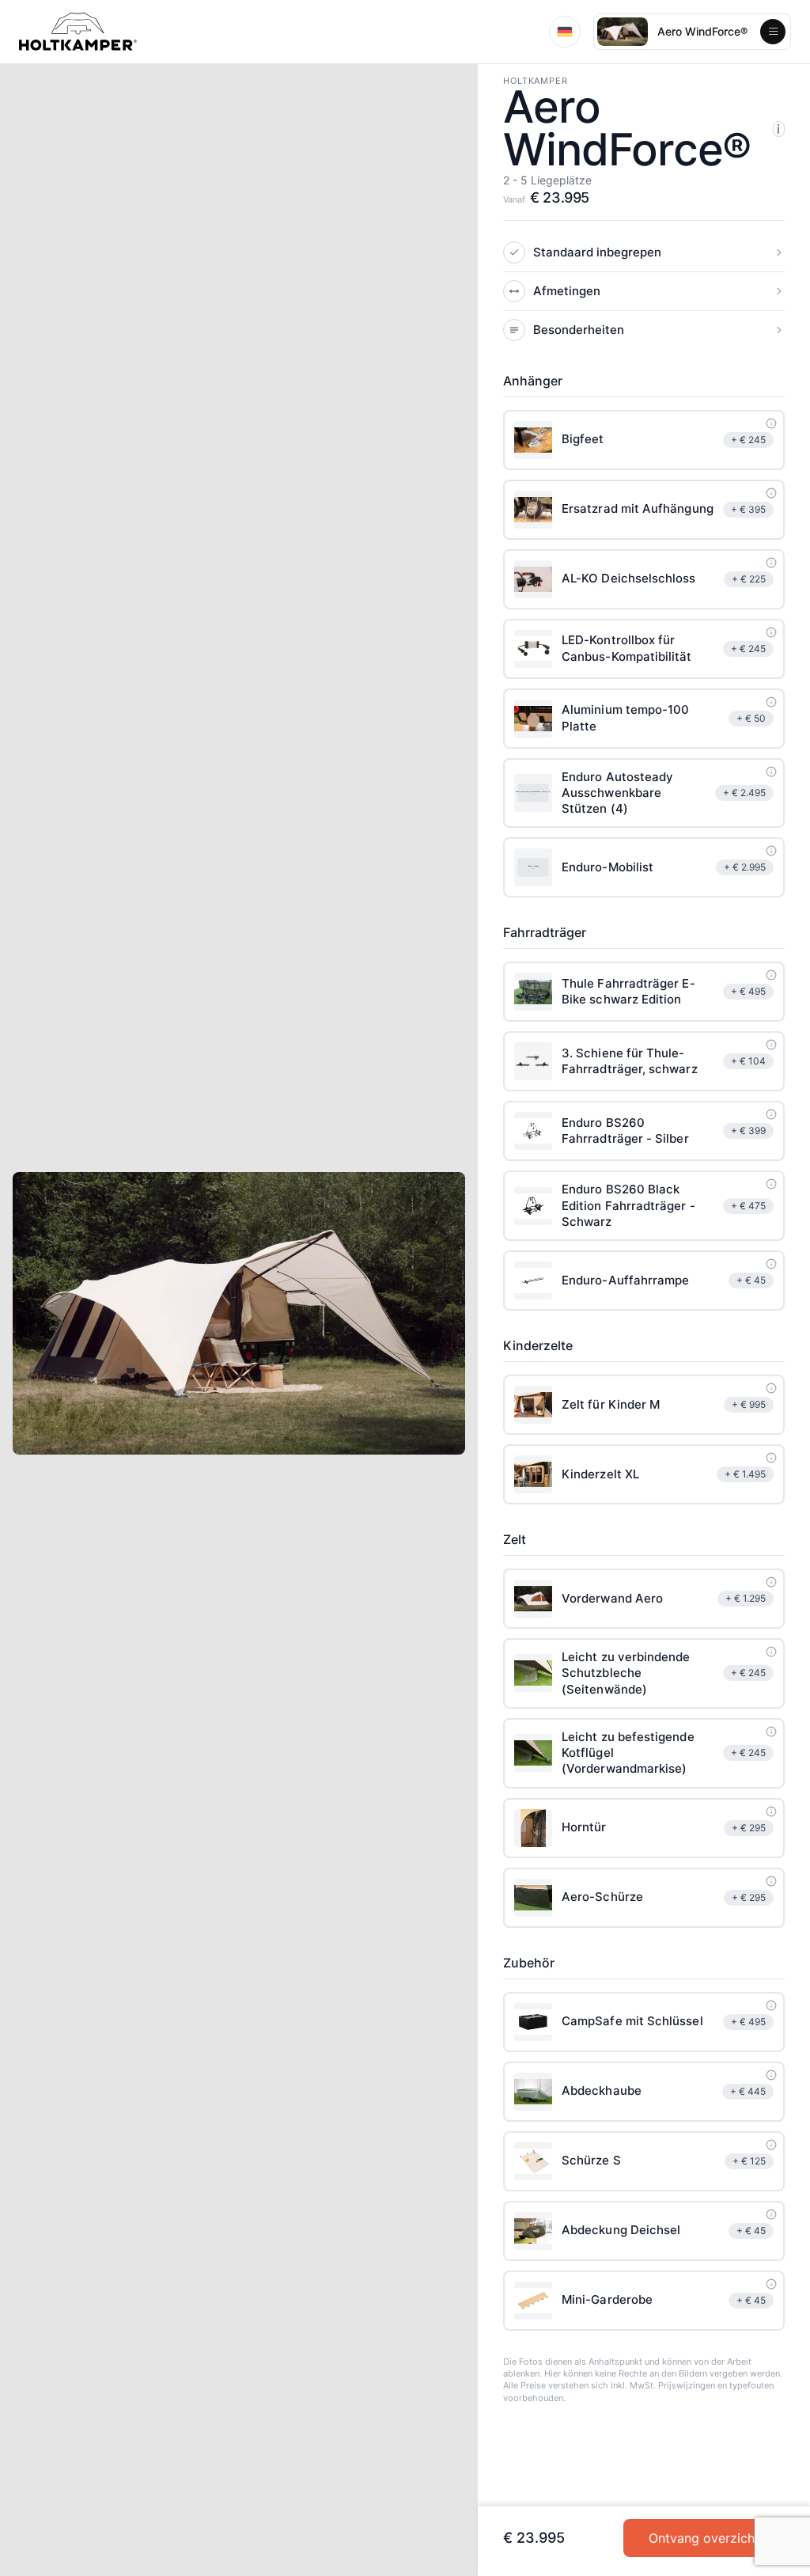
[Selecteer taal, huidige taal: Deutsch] (565, 32)
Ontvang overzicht (704, 2538)
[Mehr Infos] (771, 423)
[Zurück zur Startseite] (78, 32)
